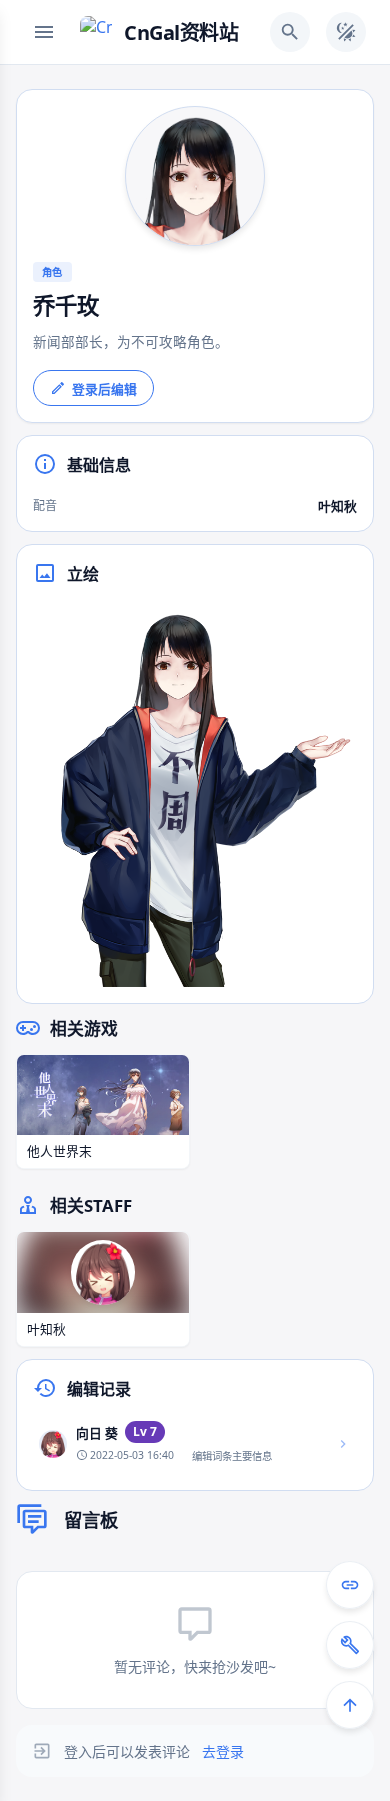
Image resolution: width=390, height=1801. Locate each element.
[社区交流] (350, 1585)
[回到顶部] (350, 1705)
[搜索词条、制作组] (290, 32)
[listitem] (195, 1443)
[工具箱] (350, 1645)
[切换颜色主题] (346, 32)
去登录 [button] (223, 1751)
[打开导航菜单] (44, 32)
